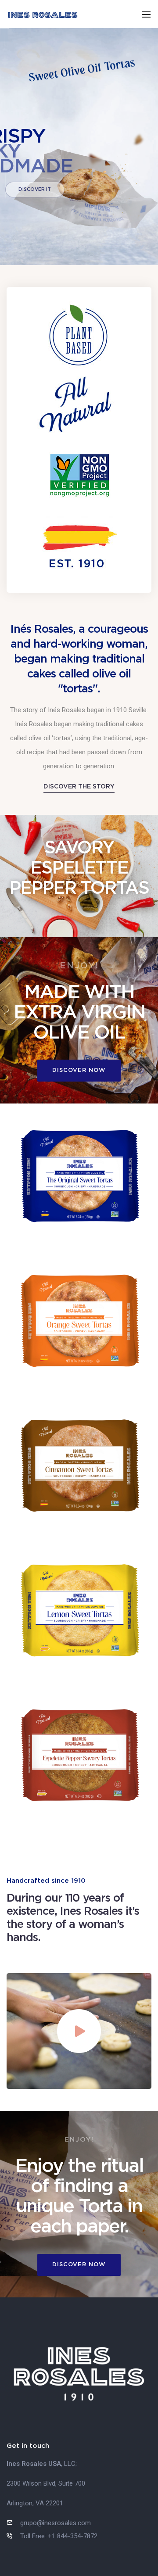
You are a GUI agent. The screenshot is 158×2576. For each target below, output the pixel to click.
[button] (79, 786)
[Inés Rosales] (43, 14)
